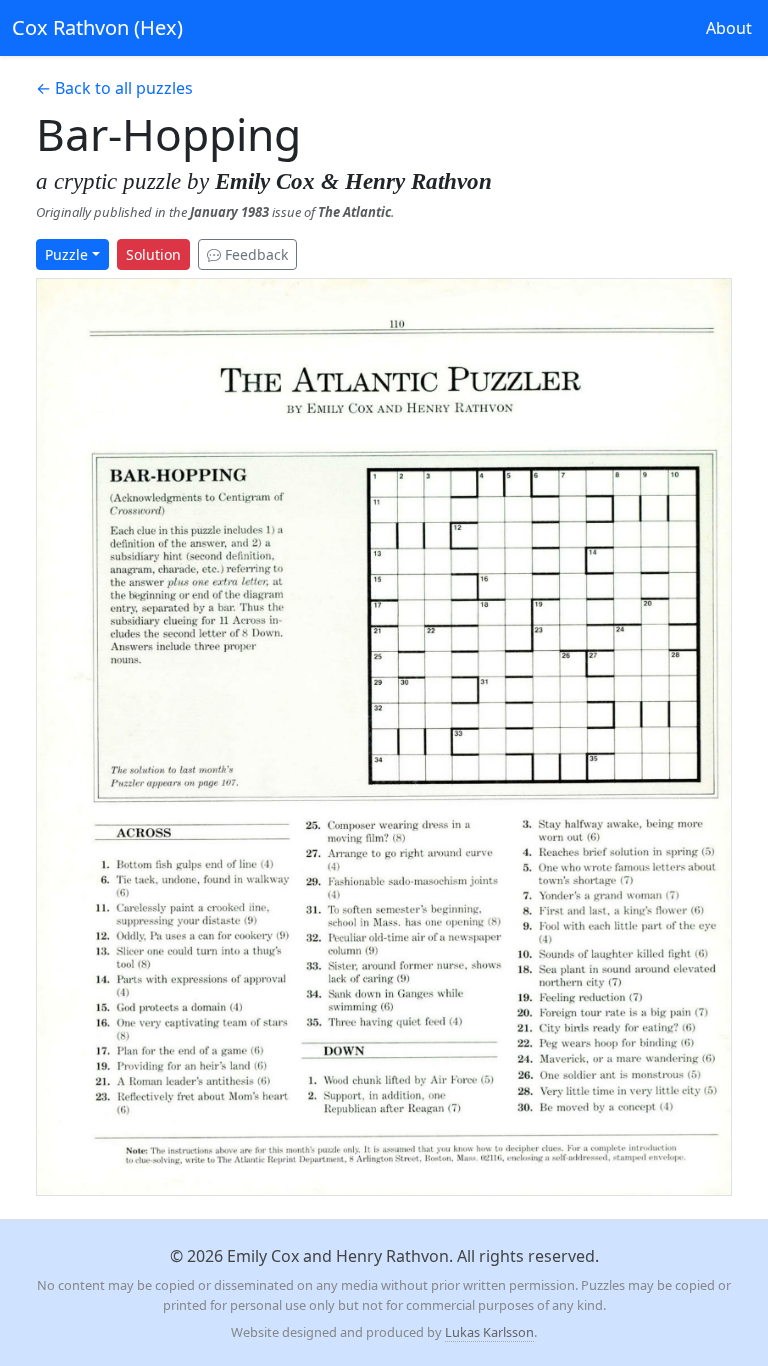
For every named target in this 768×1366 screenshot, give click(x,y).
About (729, 28)
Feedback (254, 254)
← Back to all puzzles (114, 88)
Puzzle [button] (66, 254)
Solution (153, 254)
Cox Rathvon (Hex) (97, 27)
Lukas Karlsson (489, 1332)
